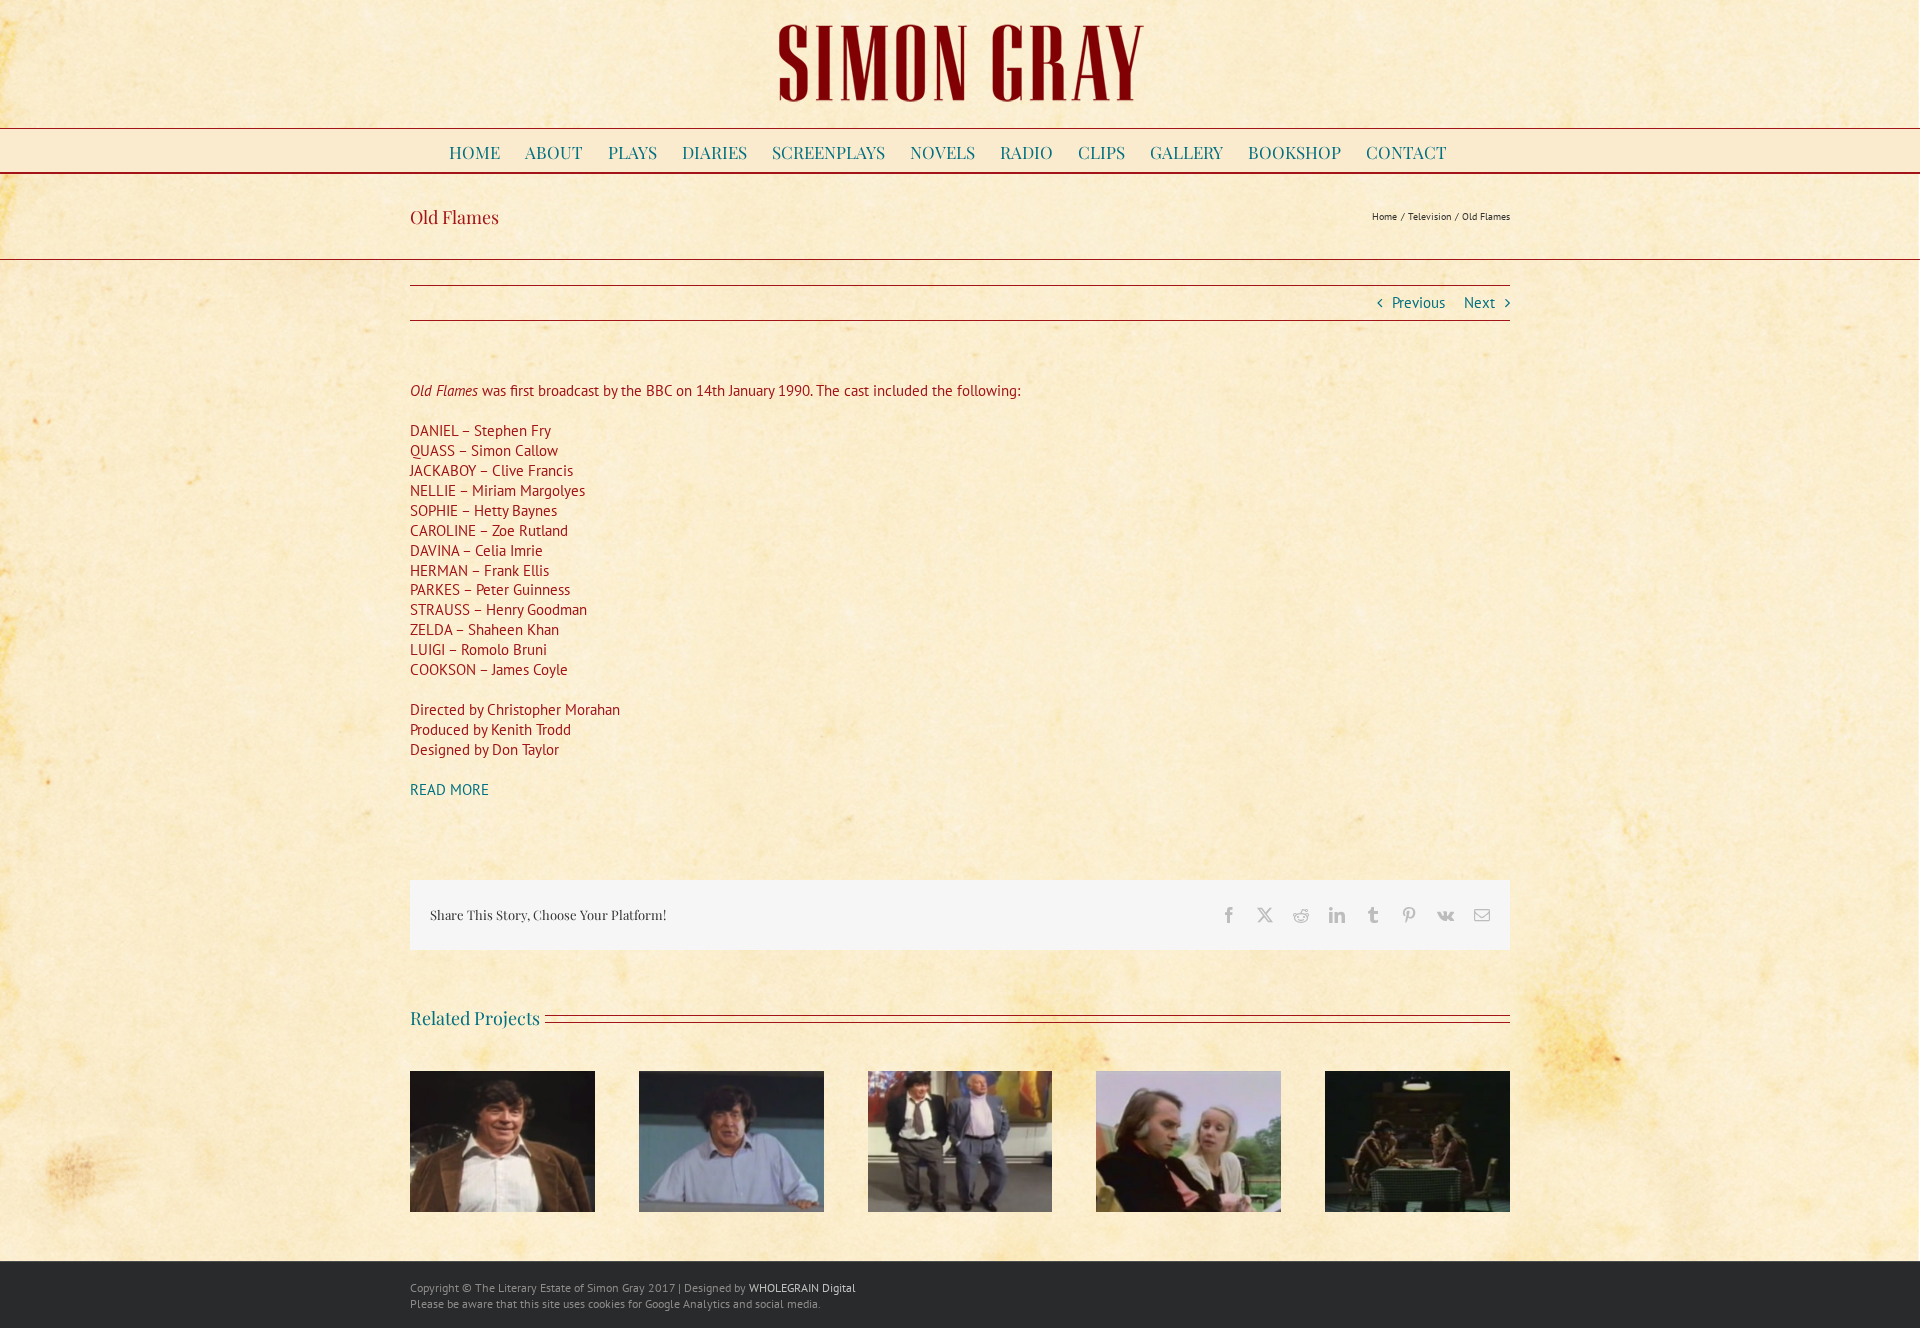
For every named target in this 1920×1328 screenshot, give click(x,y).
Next (1479, 302)
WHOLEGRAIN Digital (802, 1287)
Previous (1418, 302)
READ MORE (449, 789)
